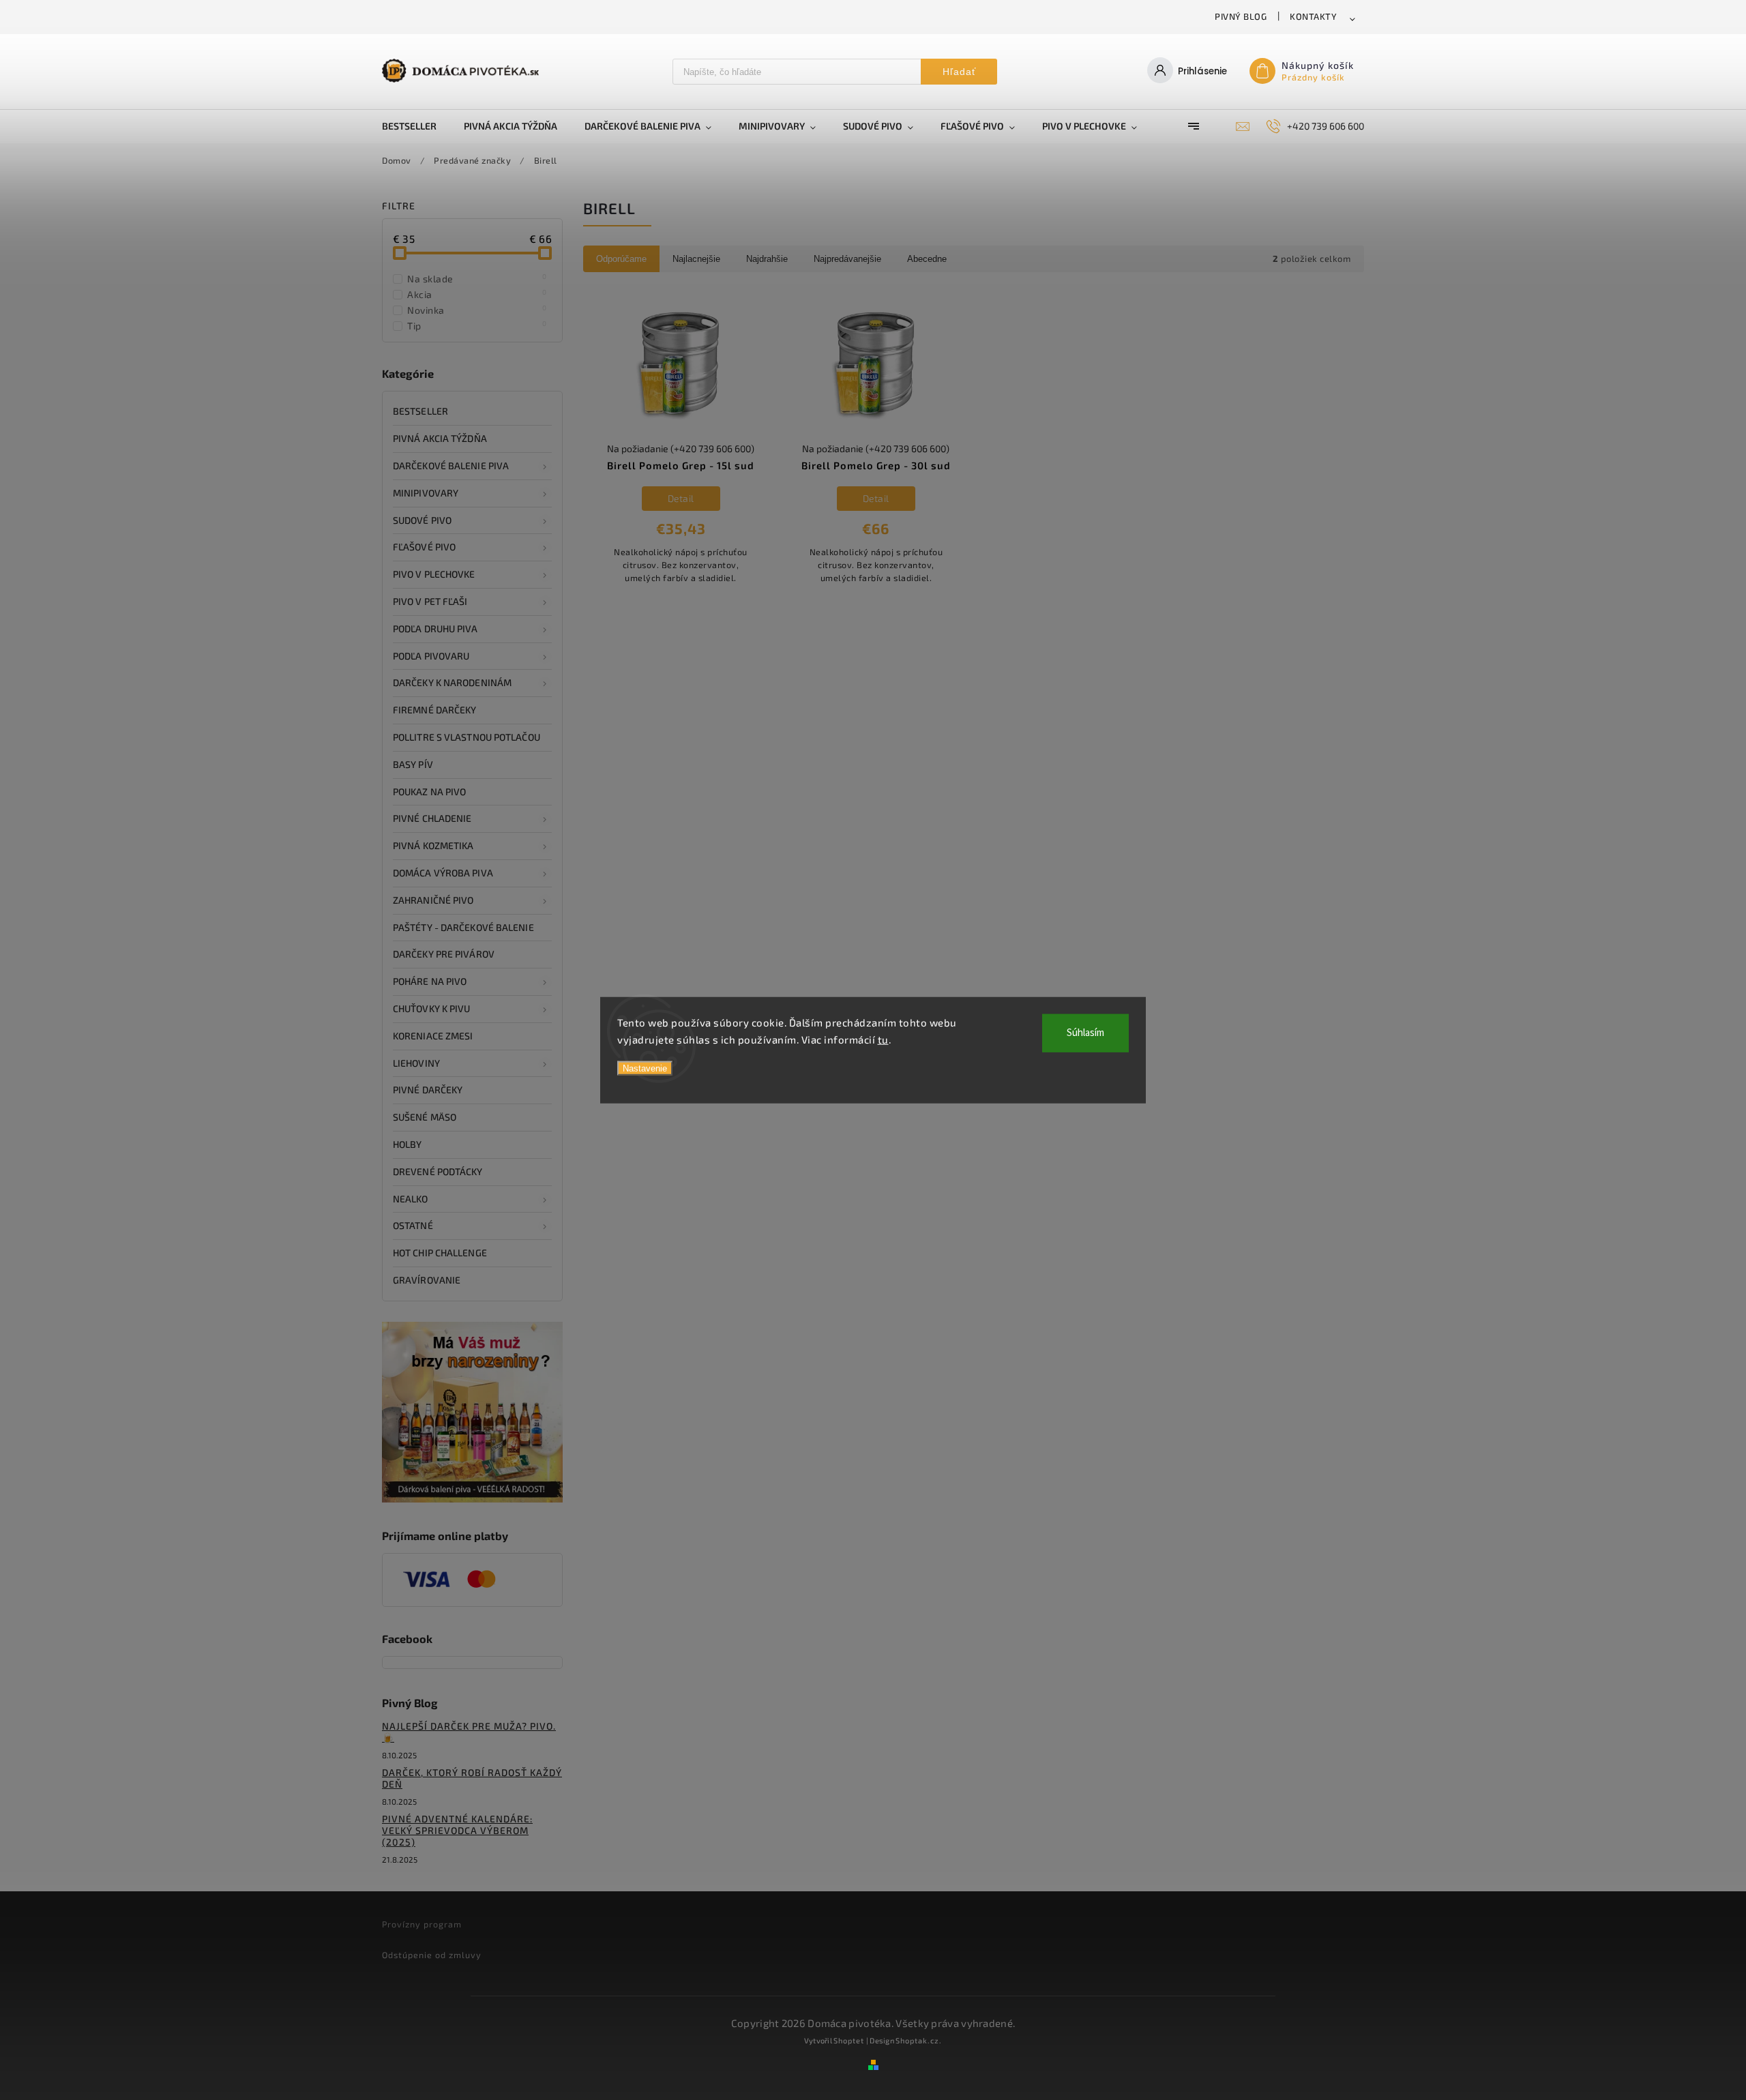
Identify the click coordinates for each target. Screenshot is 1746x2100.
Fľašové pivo (424, 547)
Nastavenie (645, 1068)
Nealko (411, 1199)
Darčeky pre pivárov (444, 954)
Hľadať (959, 72)
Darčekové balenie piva (451, 465)
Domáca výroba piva (443, 873)
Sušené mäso (425, 1117)
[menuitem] (416, 126)
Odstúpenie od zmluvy (432, 1955)
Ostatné (413, 1225)
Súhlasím (1085, 1032)
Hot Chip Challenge (440, 1253)
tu (883, 1039)
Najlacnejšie (696, 259)
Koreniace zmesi (433, 1036)
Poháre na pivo (430, 981)
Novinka (477, 310)
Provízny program (422, 1924)
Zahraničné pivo (433, 900)
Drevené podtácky (438, 1171)
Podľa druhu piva (435, 628)
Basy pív (413, 764)
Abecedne (927, 259)
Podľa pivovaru (431, 656)
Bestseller (420, 411)
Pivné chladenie (432, 818)
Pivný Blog (1241, 16)
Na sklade (477, 278)
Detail (681, 498)
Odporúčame (621, 259)
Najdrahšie (767, 259)
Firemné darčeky (435, 710)
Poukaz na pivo (429, 792)
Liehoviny (416, 1063)
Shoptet (849, 2040)
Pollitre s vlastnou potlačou (467, 737)
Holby (408, 1144)
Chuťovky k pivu (432, 1008)
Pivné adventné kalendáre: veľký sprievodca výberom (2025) (457, 1830)
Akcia (477, 294)
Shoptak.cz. (919, 2040)
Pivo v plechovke (434, 574)
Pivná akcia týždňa (440, 438)
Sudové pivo (422, 520)
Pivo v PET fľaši (430, 601)
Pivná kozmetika (433, 845)
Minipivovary (426, 493)
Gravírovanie (427, 1280)
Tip (477, 325)
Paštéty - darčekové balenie (463, 927)
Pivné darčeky (428, 1090)
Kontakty (1313, 16)
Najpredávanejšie (847, 259)
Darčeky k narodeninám (452, 682)
